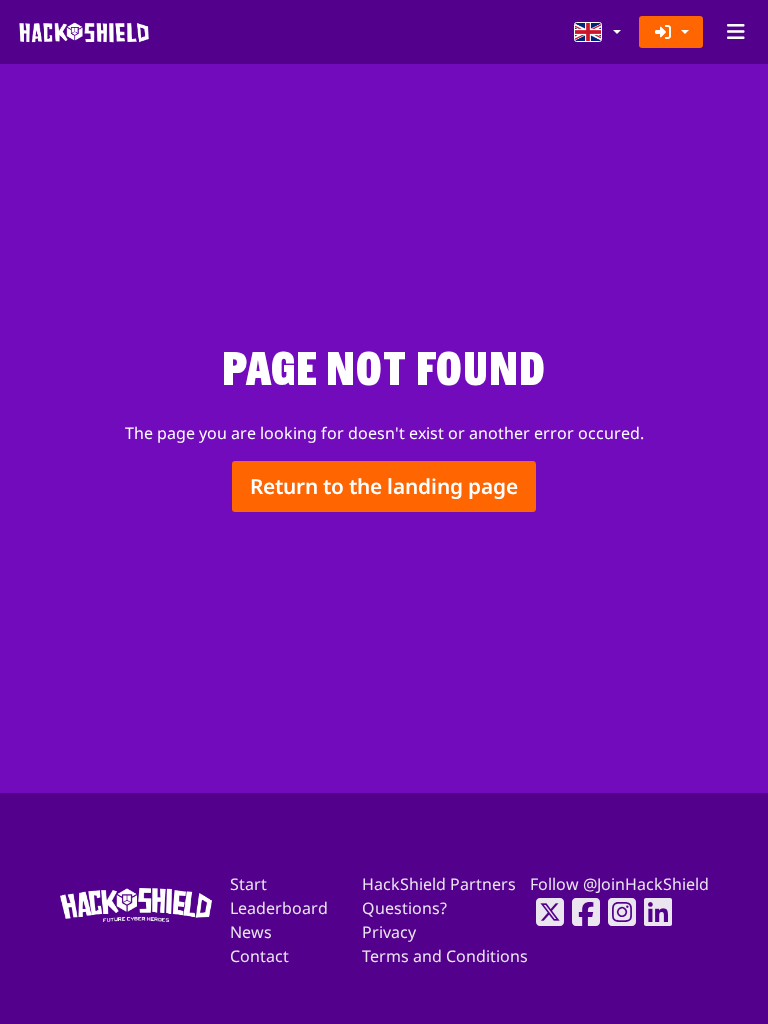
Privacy (389, 932)
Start (248, 884)
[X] (544, 912)
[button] (598, 32)
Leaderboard (279, 908)
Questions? (404, 908)
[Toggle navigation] (735, 32)
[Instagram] (616, 912)
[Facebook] (580, 912)
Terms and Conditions (445, 956)
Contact (259, 956)
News (251, 932)
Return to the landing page (384, 486)
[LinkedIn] (652, 912)
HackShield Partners (439, 884)
